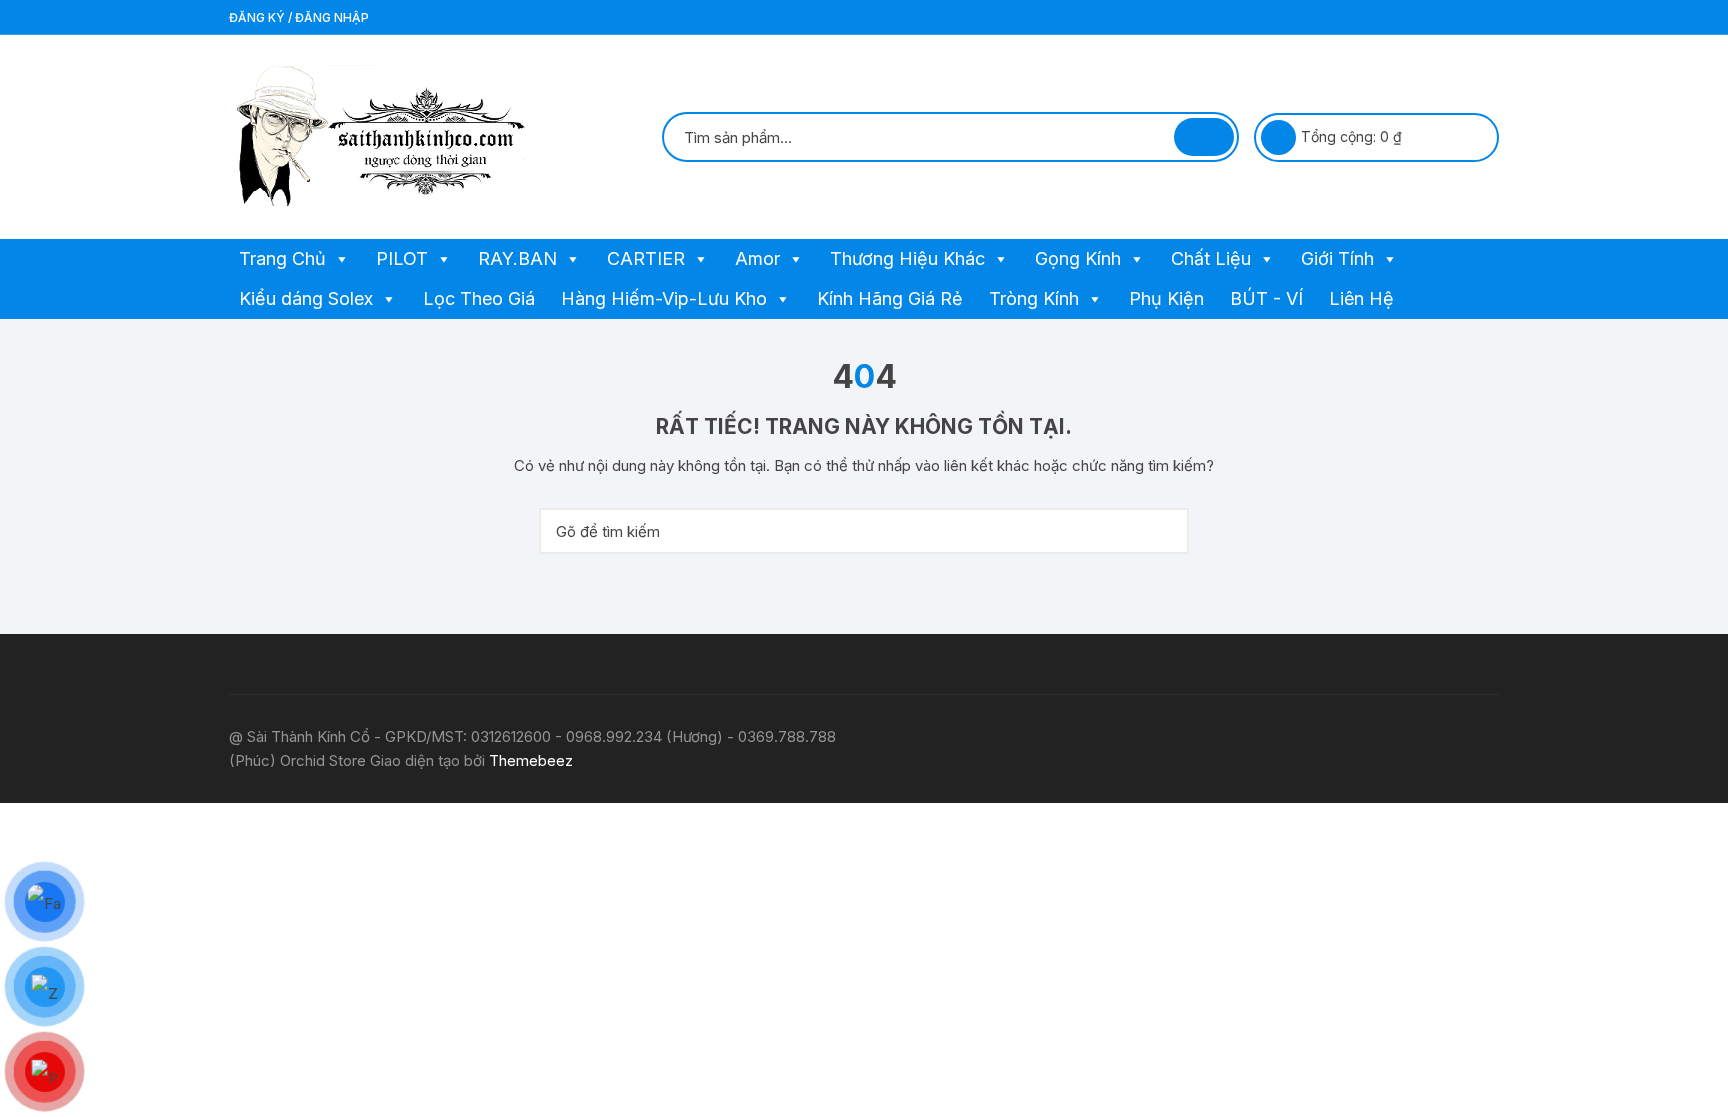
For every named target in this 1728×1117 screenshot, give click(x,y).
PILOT (402, 258)
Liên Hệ (1361, 298)
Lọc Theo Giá (479, 298)
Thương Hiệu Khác (907, 258)
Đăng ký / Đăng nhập (299, 17)
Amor (757, 258)
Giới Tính (1337, 258)
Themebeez (531, 760)
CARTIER (646, 258)
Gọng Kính (1078, 258)
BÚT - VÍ (1266, 298)
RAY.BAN (517, 258)
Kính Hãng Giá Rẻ (890, 298)
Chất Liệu (1211, 258)
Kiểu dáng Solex (306, 298)
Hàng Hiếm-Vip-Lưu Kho (664, 298)
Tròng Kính (1034, 298)
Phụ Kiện (1166, 298)
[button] (341, 259)
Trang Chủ (282, 258)
